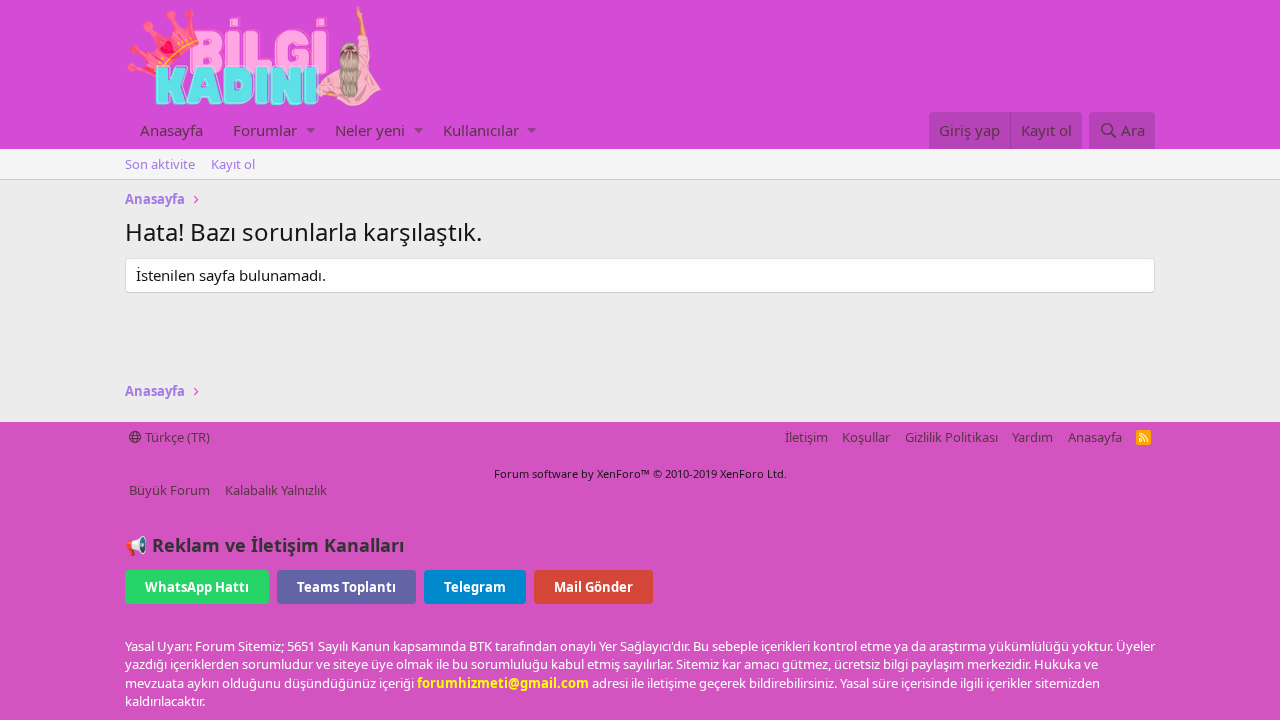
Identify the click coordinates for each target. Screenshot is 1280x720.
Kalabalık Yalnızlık (276, 490)
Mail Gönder (593, 587)
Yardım (1032, 437)
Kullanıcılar (481, 130)
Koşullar (866, 437)
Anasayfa (171, 130)
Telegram (475, 587)
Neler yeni (370, 130)
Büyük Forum (169, 490)
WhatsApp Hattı (197, 587)
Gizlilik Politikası (951, 437)
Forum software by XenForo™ (640, 473)
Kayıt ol (233, 164)
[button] (310, 130)
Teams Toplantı (346, 587)
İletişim (806, 437)
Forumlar (265, 130)
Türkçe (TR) (176, 437)
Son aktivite (160, 164)
